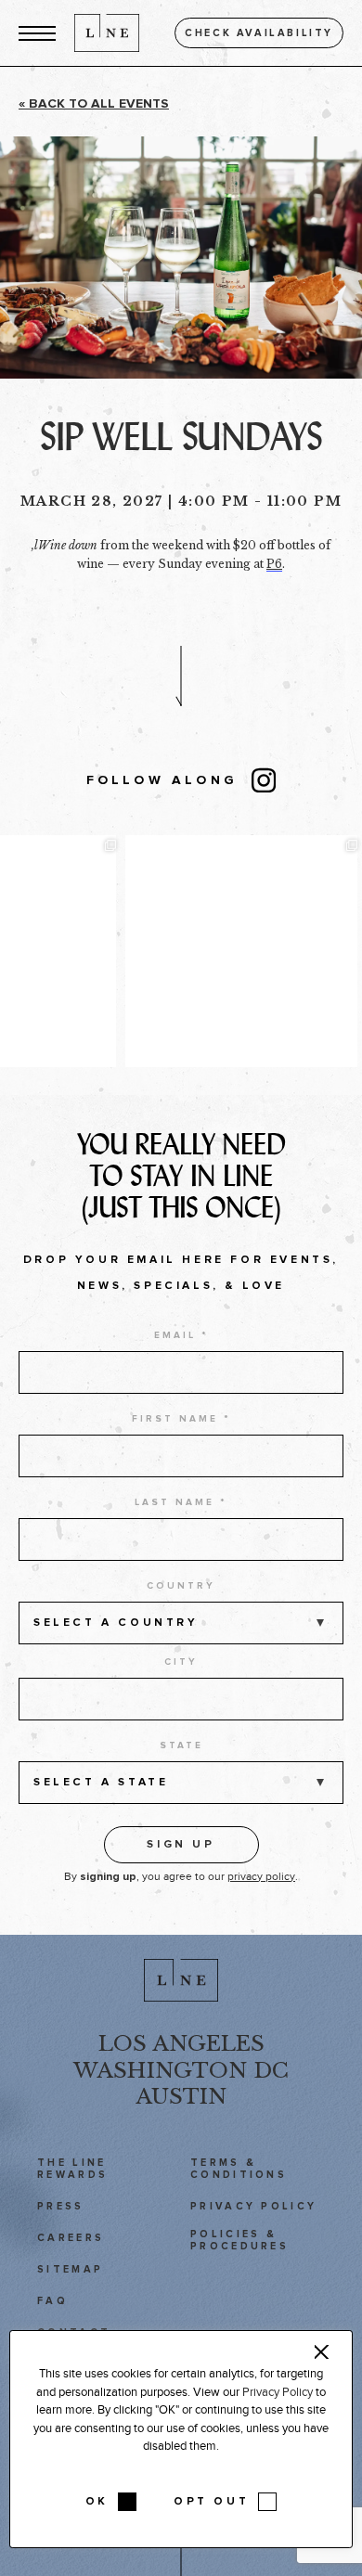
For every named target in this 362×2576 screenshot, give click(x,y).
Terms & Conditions (239, 2169)
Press (61, 2206)
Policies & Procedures (239, 2240)
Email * (181, 1335)
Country (181, 1586)
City (181, 1662)
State (181, 1745)
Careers (71, 2238)
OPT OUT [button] (211, 2502)
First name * (181, 1419)
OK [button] (97, 2502)
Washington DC (181, 2070)
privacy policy (261, 1876)
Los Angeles (181, 2043)
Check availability (259, 33)
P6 (274, 564)
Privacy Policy (253, 2206)
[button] (37, 33)
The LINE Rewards (72, 2169)
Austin (181, 2096)
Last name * (181, 1502)
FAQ (52, 2301)
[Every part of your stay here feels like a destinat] (118, 951)
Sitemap (70, 2269)
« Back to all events (94, 104)
